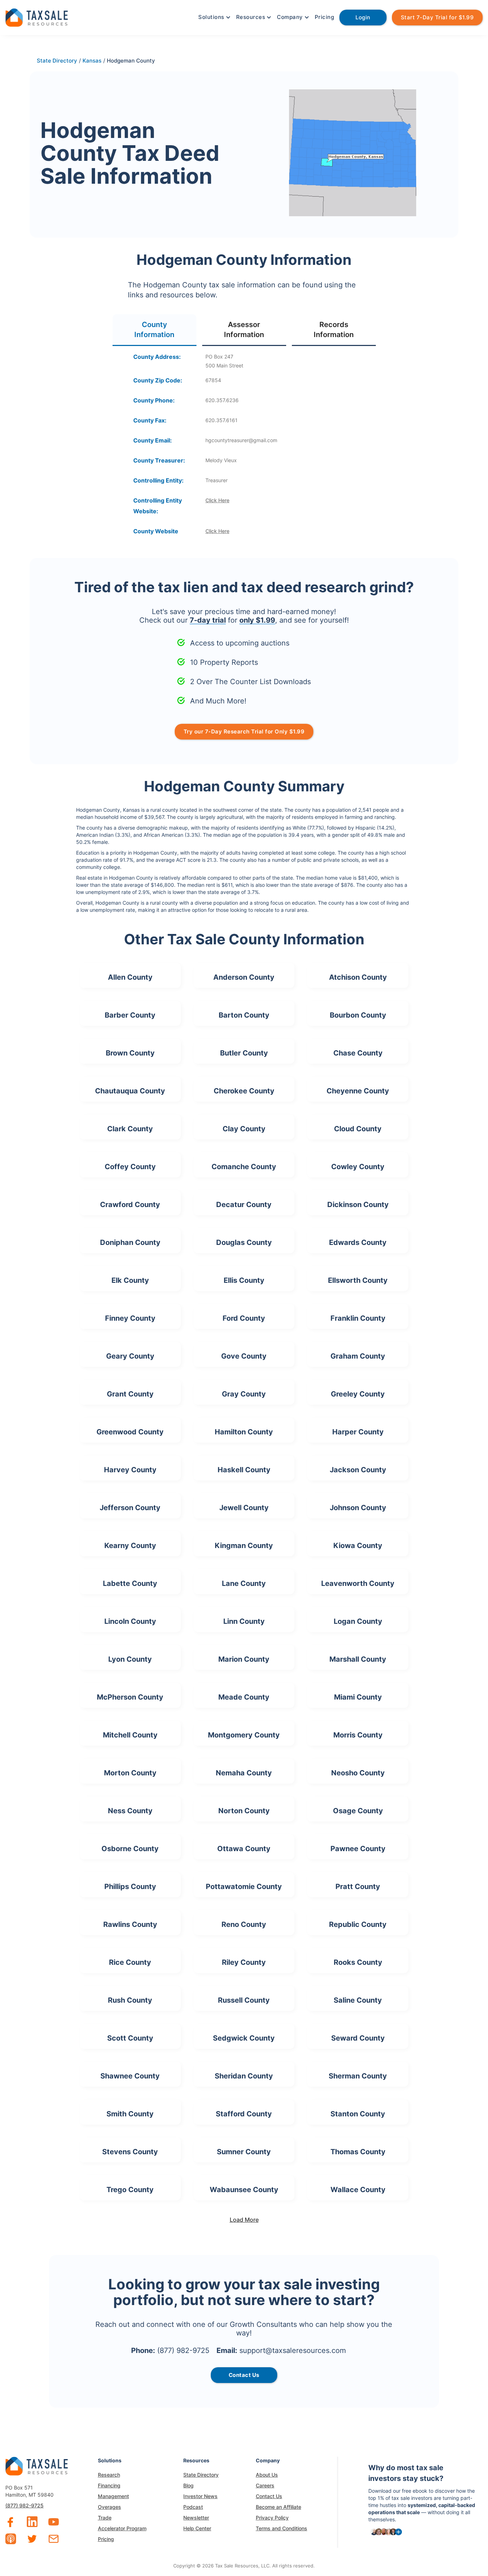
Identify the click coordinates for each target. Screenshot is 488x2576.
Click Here (217, 500)
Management (113, 2496)
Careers (265, 2485)
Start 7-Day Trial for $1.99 (437, 17)
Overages (109, 2507)
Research (109, 2475)
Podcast (193, 2507)
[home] (37, 17)
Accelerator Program (122, 2528)
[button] (214, 17)
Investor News (200, 2496)
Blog (188, 2485)
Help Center (197, 2528)
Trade (105, 2518)
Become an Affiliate (278, 2507)
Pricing (325, 17)
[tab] (155, 330)
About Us (267, 2475)
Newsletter (196, 2518)
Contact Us (269, 2496)
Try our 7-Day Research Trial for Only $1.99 (244, 731)
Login (363, 17)
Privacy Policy (272, 2518)
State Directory (201, 2475)
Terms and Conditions (282, 2528)
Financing (109, 2485)
